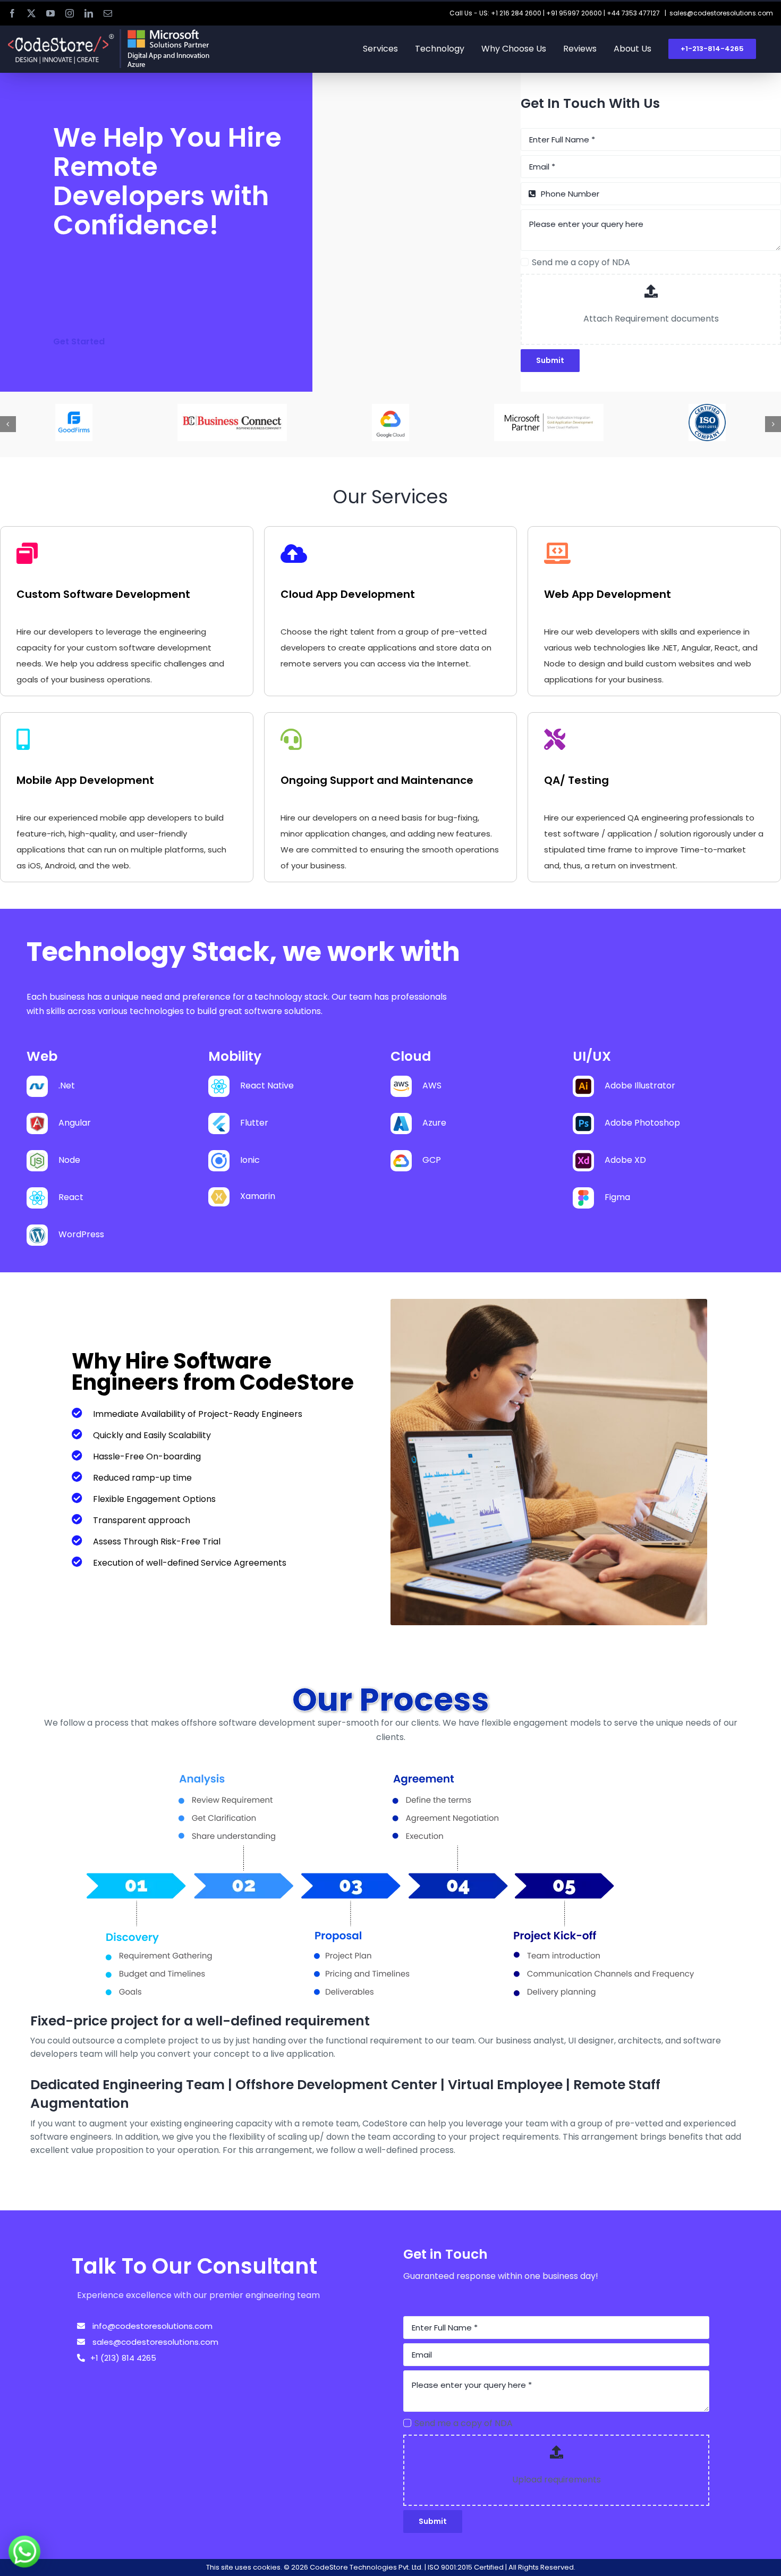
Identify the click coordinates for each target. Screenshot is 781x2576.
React (71, 1197)
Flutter (254, 1123)
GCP (432, 1160)
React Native (267, 1086)
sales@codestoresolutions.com (721, 13)
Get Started (79, 341)
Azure (434, 1123)
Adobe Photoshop (642, 1123)
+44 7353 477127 (633, 13)
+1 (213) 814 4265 (123, 2358)
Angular (75, 1123)
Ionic (250, 1160)
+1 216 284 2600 (516, 13)
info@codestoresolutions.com (151, 2326)
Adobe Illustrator (640, 1086)
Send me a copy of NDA (581, 262)
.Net (67, 1086)
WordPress (81, 1234)
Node (69, 1160)
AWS (432, 1086)
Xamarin (258, 1196)
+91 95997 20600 (574, 13)
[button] (8, 424)
